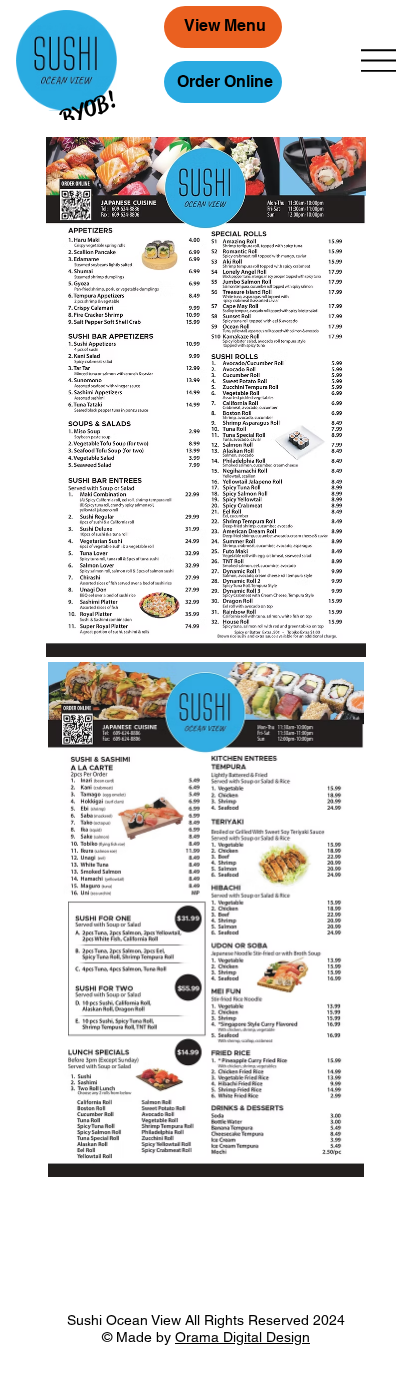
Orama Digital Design (242, 1337)
